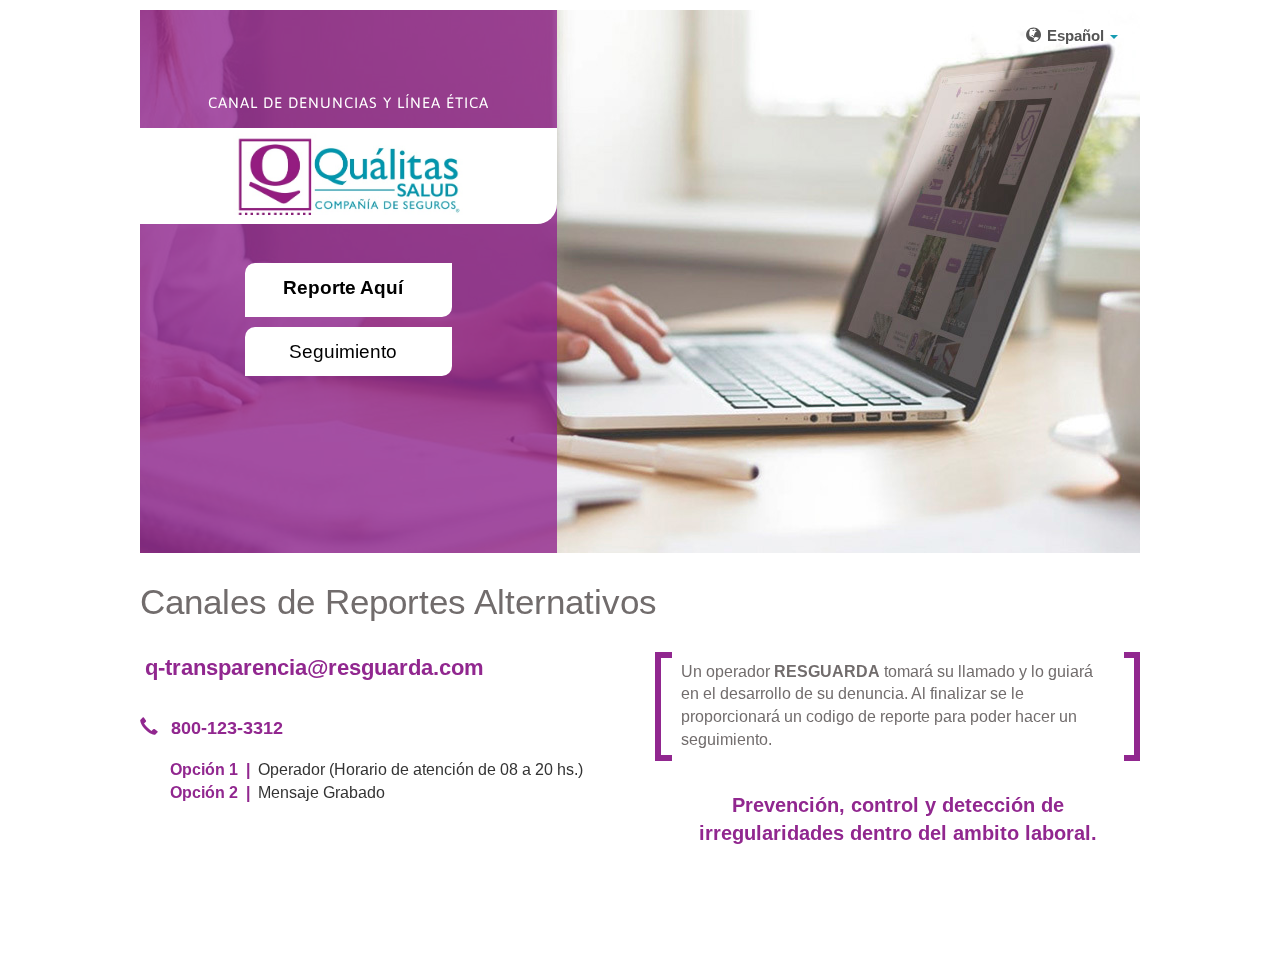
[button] (1072, 35)
